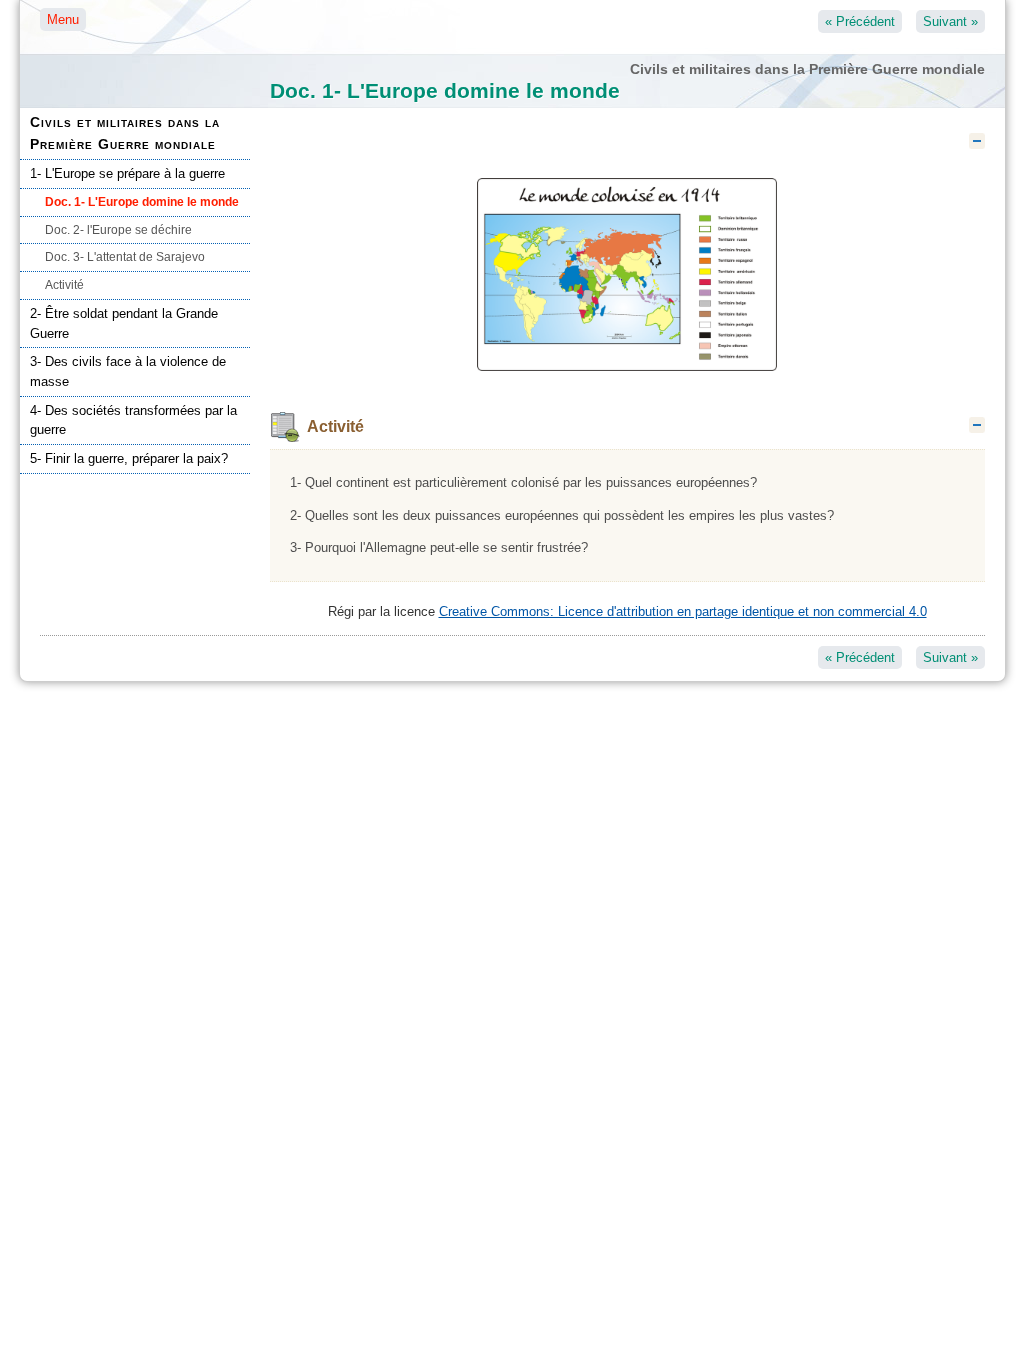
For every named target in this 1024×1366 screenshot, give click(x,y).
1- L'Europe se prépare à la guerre (127, 173)
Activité (64, 285)
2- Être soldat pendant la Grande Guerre (124, 323)
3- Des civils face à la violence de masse (128, 371)
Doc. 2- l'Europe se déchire (118, 230)
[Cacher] (977, 141)
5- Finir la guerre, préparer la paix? (129, 458)
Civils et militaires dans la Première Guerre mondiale (125, 133)
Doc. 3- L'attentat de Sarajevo (125, 257)
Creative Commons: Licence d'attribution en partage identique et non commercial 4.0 (683, 611)
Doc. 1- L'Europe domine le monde (142, 202)
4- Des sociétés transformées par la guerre (133, 420)
